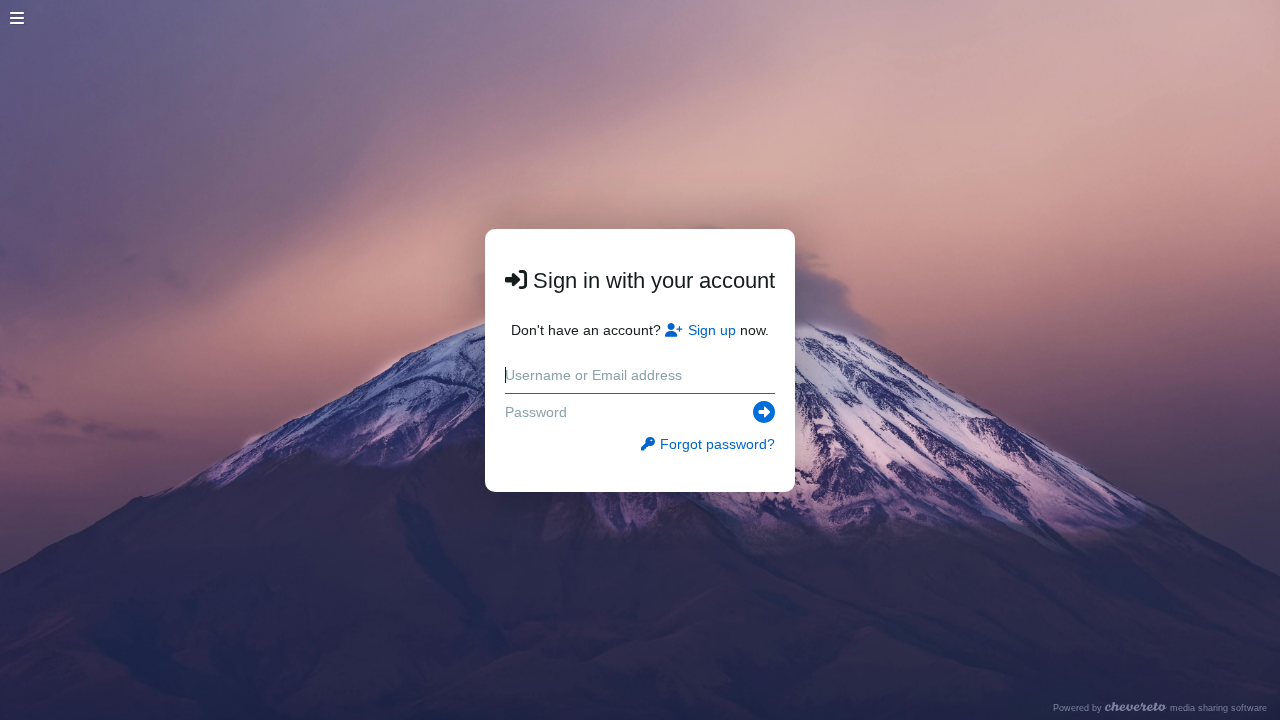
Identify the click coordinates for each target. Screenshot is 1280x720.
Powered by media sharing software (1160, 707)
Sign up (712, 330)
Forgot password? (717, 444)
